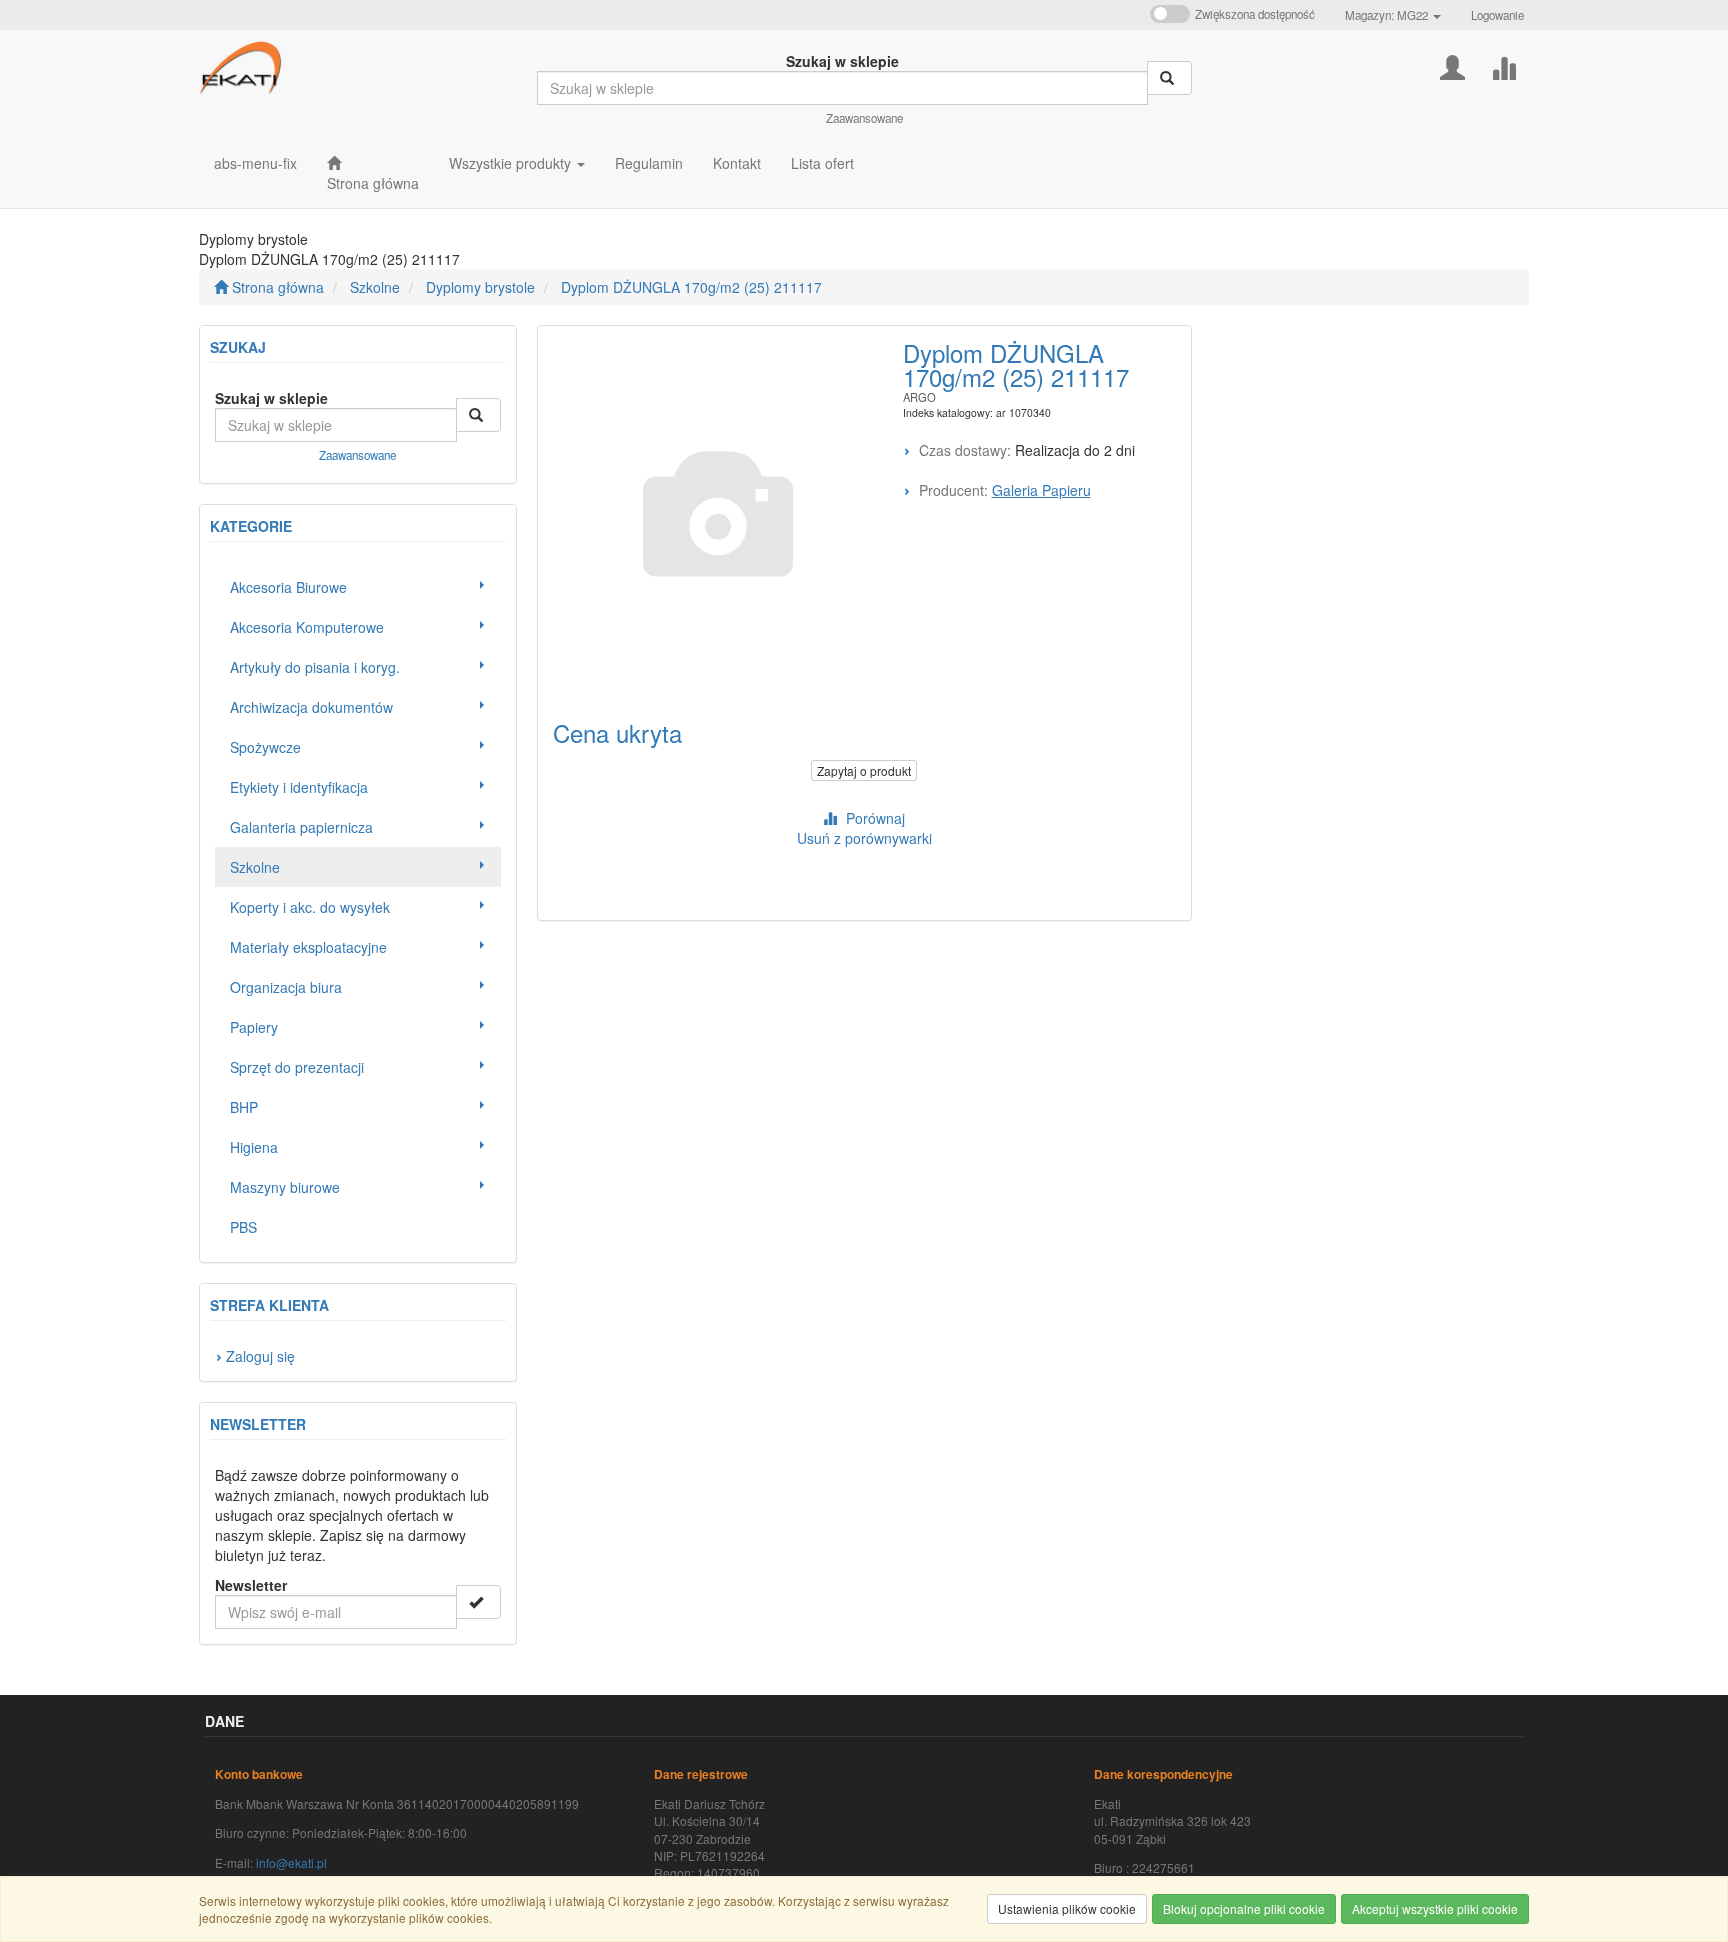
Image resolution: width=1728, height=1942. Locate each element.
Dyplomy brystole (480, 287)
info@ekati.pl (291, 1862)
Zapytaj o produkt (864, 770)
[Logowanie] (1452, 65)
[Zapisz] (478, 1602)
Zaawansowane (864, 118)
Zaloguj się (260, 1356)
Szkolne (375, 287)
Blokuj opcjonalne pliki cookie (1244, 1908)
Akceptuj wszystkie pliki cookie (1435, 1908)
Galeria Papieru (1041, 490)
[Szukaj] (1169, 78)
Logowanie (1497, 15)
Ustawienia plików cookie (1067, 1908)
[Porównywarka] (1503, 65)
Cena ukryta (617, 732)
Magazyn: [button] (1386, 15)
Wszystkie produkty (512, 163)
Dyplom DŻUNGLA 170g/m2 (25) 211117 (691, 287)
